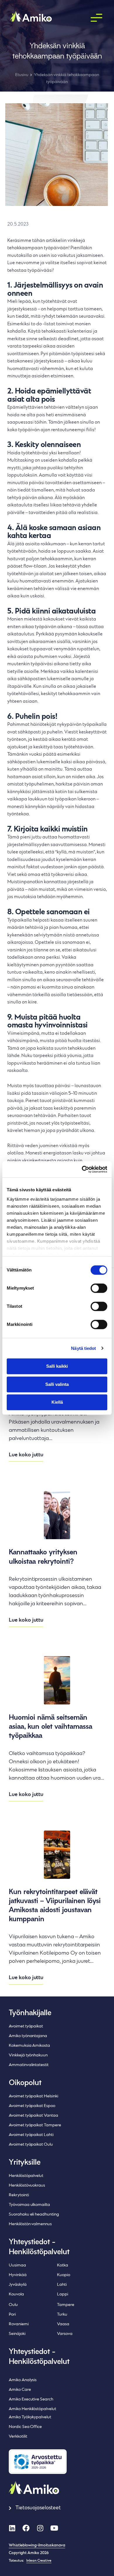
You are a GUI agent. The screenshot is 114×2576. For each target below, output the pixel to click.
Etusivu (22, 75)
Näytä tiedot (83, 1348)
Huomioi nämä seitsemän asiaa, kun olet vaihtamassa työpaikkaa (50, 1727)
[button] (96, 18)
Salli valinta (57, 1384)
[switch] (99, 1288)
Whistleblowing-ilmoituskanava (37, 2546)
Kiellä (57, 1402)
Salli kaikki (57, 1366)
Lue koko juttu (26, 1455)
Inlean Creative (39, 2561)
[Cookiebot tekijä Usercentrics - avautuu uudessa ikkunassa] (82, 1169)
